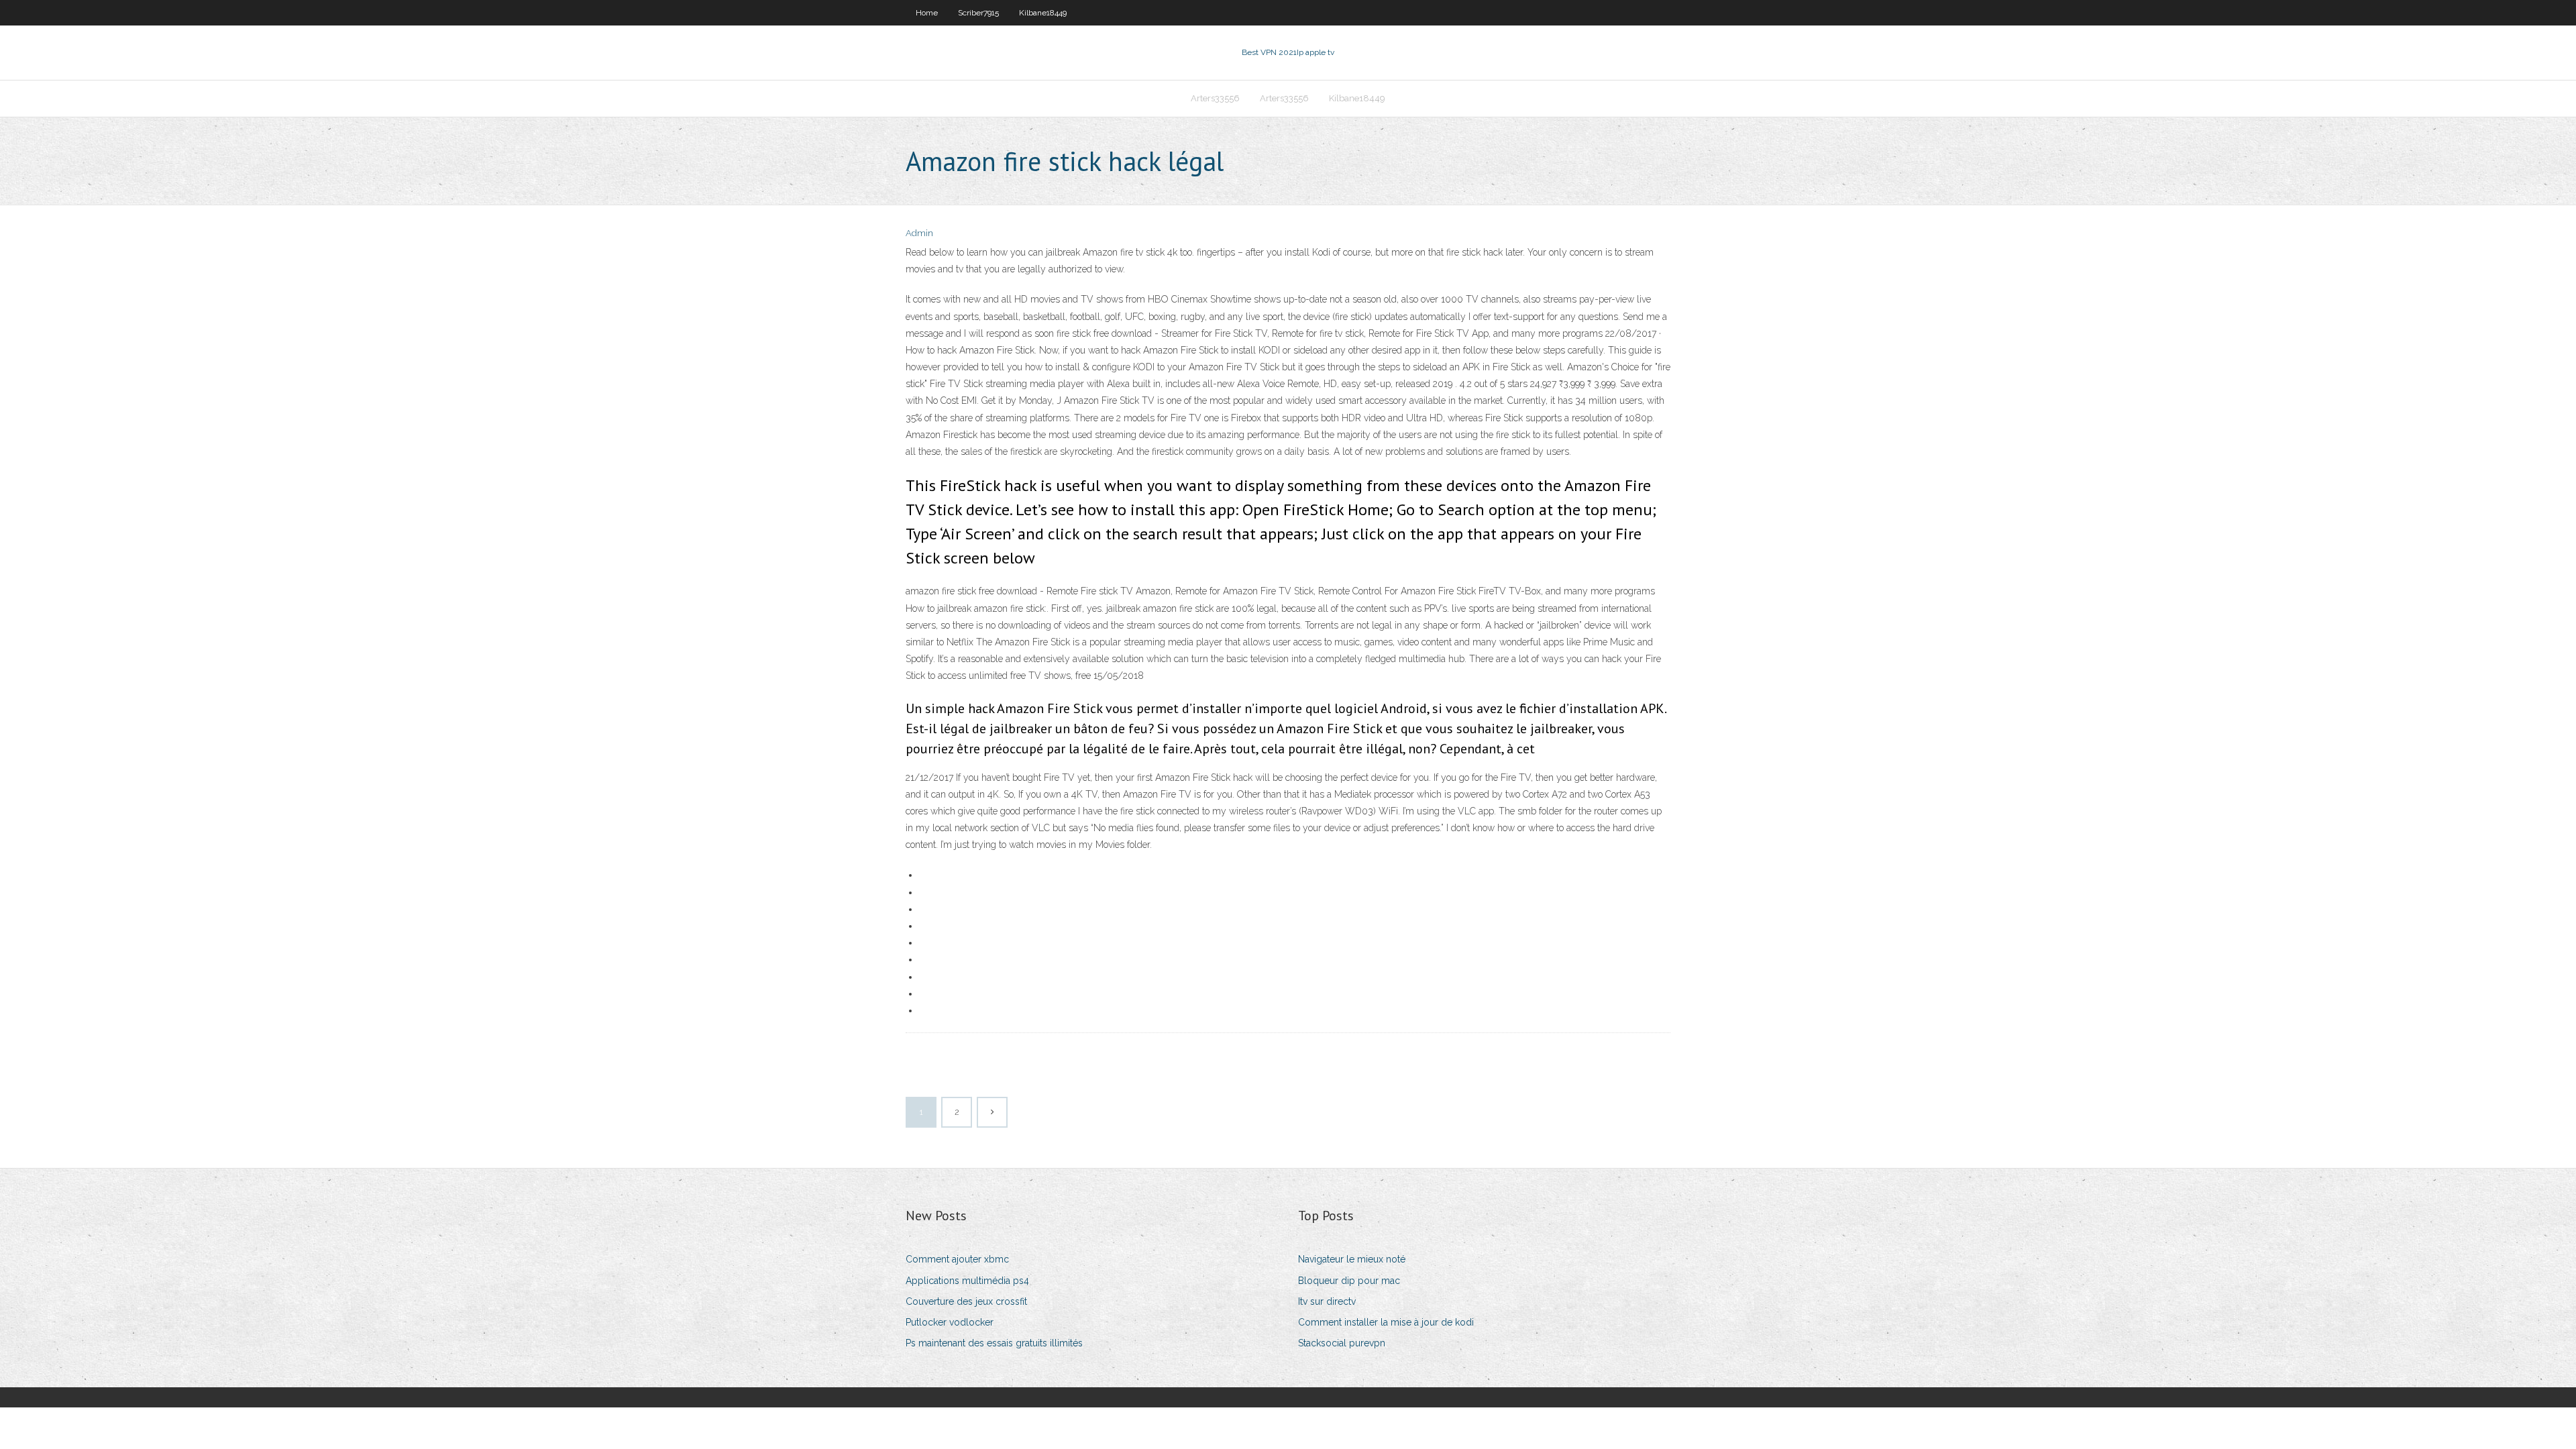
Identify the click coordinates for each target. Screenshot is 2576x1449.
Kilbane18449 (1043, 13)
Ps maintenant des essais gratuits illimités (994, 1343)
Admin (919, 233)
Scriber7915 (978, 13)
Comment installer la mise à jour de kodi (1386, 1322)
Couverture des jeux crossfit (966, 1301)
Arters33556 (1215, 98)
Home (927, 13)
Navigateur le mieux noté (1352, 1259)
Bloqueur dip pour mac (1349, 1281)
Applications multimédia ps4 (967, 1281)
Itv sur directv (1327, 1301)
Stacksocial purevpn (1342, 1343)
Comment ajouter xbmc (957, 1259)
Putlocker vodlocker (950, 1322)
